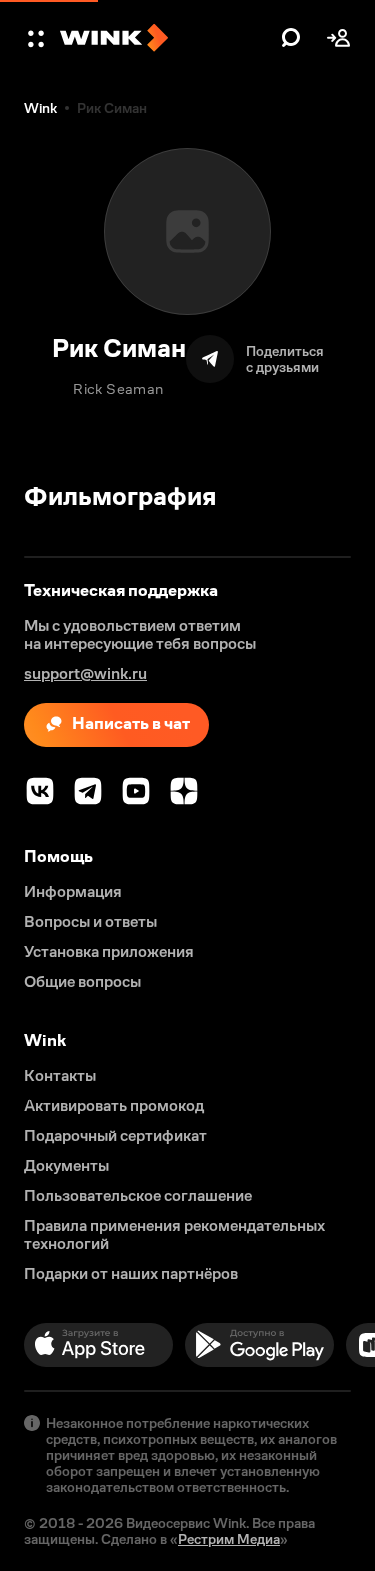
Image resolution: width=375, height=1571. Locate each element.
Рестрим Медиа (229, 1539)
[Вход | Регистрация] (339, 38)
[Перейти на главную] (165, 38)
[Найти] (291, 38)
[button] (38, 38)
